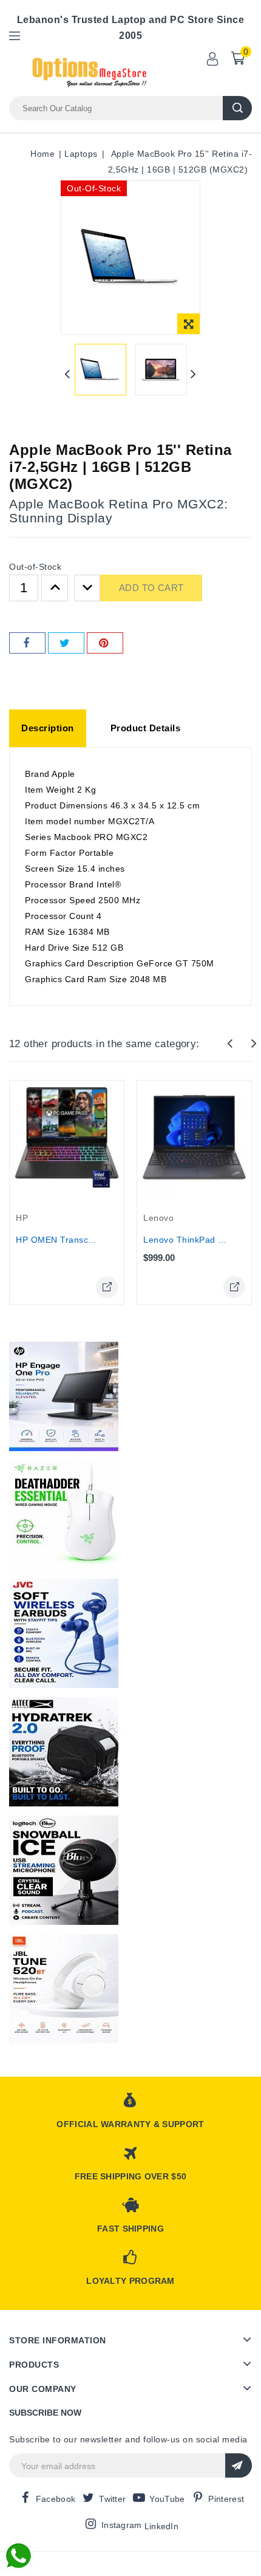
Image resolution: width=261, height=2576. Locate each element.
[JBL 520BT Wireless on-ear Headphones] (64, 1989)
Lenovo (158, 1218)
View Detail (107, 1287)
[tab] (48, 728)
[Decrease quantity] (87, 588)
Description (48, 728)
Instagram (122, 2525)
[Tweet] (66, 643)
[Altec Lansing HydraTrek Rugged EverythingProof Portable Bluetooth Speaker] (64, 1752)
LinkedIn (161, 2526)
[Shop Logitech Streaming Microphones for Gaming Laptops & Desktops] (64, 1870)
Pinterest (226, 2499)
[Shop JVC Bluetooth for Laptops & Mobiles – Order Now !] (64, 1633)
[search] (237, 108)
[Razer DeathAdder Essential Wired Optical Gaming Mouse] (64, 1515)
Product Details (146, 728)
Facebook (56, 2499)
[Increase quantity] (55, 588)
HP (22, 1218)
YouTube (167, 2499)
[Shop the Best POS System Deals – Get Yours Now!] (64, 1396)
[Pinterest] (105, 643)
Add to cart (151, 588)
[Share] (27, 643)
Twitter (112, 2499)
